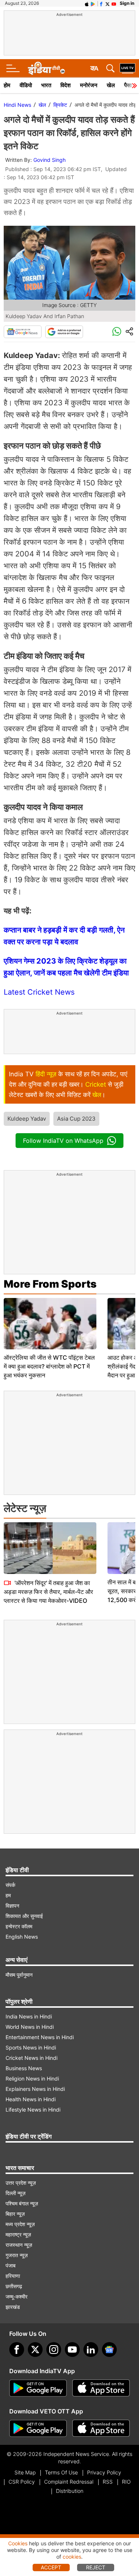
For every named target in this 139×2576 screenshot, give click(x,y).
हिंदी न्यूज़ (46, 1074)
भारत (46, 85)
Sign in (127, 3)
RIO (126, 2482)
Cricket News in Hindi (32, 2058)
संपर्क (10, 1885)
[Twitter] (35, 2350)
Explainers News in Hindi (35, 2089)
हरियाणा (13, 2276)
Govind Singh (49, 160)
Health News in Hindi (31, 2099)
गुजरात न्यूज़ (17, 2255)
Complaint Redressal (69, 2482)
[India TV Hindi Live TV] (128, 68)
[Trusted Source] (64, 332)
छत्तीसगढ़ (14, 2286)
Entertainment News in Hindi (40, 2037)
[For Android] (38, 2429)
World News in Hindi (30, 2027)
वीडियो (26, 85)
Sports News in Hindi (31, 2047)
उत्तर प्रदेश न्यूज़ (21, 2183)
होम (7, 85)
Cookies (18, 2543)
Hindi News (17, 105)
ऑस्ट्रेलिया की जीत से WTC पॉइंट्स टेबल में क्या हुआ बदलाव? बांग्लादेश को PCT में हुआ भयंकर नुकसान (49, 1366)
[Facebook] (17, 2350)
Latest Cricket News (39, 992)
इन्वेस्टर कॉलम (19, 1926)
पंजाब (11, 2265)
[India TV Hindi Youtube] (114, 3)
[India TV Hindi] (46, 68)
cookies (72, 2557)
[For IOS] (101, 2429)
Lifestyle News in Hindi (33, 2110)
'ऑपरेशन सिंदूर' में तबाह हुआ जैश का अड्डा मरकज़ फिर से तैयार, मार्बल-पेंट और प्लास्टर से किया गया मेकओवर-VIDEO (48, 1592)
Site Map (25, 2472)
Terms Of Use (61, 2472)
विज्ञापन (12, 1906)
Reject (96, 2567)
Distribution (70, 2491)
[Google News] (23, 332)
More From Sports (50, 1284)
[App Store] (101, 2388)
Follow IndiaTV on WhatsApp (63, 1141)
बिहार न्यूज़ (15, 2214)
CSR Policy (22, 2482)
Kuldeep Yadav (27, 1119)
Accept (51, 2567)
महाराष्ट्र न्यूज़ (18, 2234)
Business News (24, 2068)
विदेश (66, 85)
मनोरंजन (89, 85)
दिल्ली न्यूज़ (16, 2193)
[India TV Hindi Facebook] (101, 3)
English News (22, 1937)
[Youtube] (72, 2350)
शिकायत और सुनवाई (24, 1916)
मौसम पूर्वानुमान (19, 1975)
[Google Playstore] (38, 2388)
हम (8, 1895)
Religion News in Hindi (32, 2078)
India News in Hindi (29, 2016)
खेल (111, 85)
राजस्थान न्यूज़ (19, 2245)
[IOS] (87, 3)
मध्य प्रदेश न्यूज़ (20, 2224)
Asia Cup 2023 (76, 1119)
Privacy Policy (104, 2472)
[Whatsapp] (117, 332)
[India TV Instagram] (54, 2350)
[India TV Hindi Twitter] (107, 3)
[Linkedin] (91, 2350)
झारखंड (13, 2307)
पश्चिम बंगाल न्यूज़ (22, 2203)
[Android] (93, 3)
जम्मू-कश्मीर (16, 2296)
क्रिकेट (60, 105)
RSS (108, 2482)
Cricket (96, 1084)
